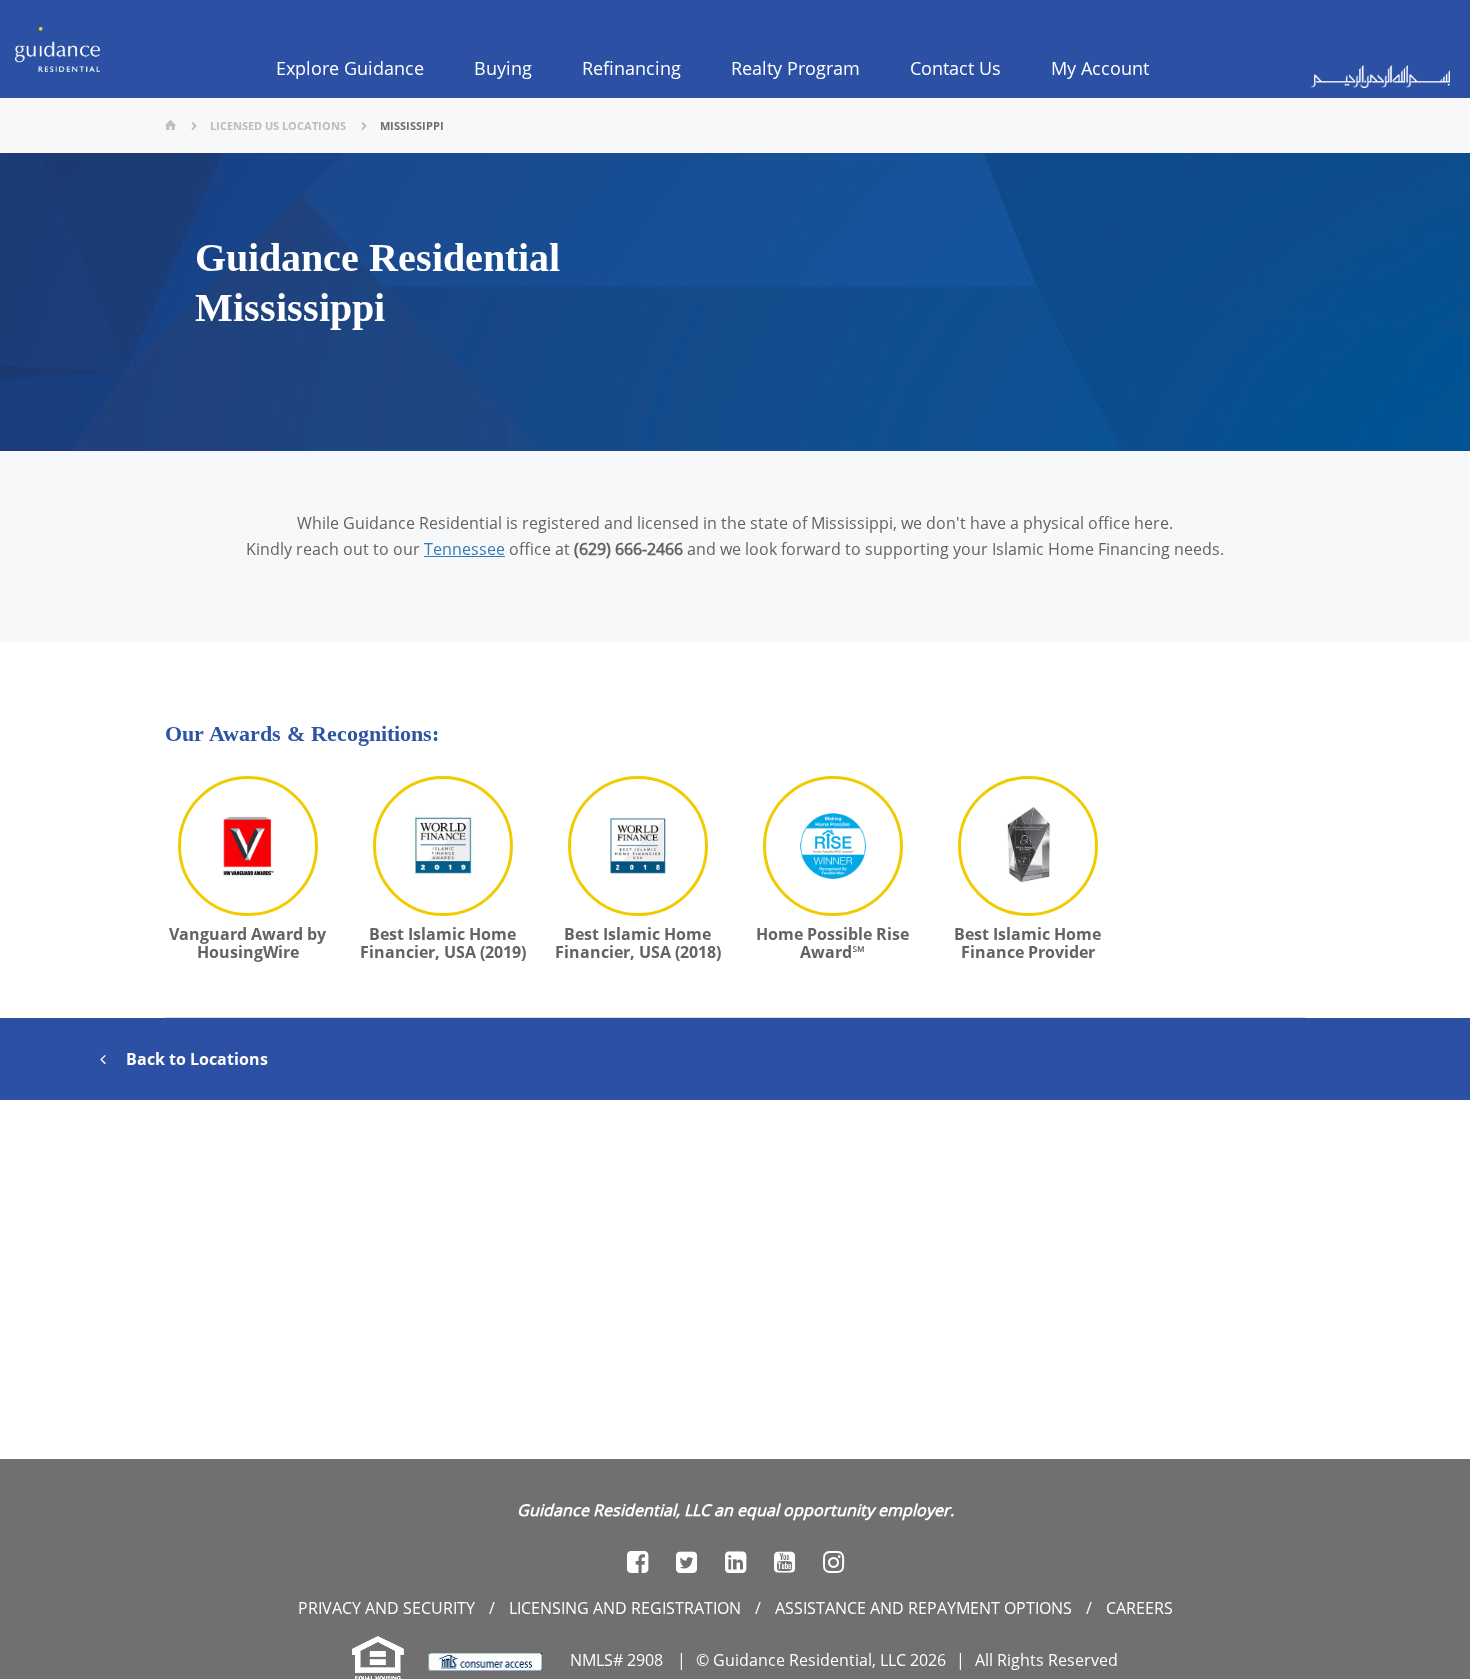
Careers (1139, 1608)
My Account (1100, 68)
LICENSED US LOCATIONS (278, 125)
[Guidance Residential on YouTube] (784, 1562)
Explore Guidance (350, 68)
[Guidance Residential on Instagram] (833, 1562)
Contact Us (955, 68)
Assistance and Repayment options (923, 1608)
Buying (503, 68)
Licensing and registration (625, 1608)
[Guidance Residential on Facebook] (637, 1562)
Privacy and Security (386, 1608)
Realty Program (795, 68)
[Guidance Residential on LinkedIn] (735, 1562)
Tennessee (464, 549)
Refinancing (631, 68)
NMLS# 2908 (616, 1660)
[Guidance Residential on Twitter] (686, 1562)
